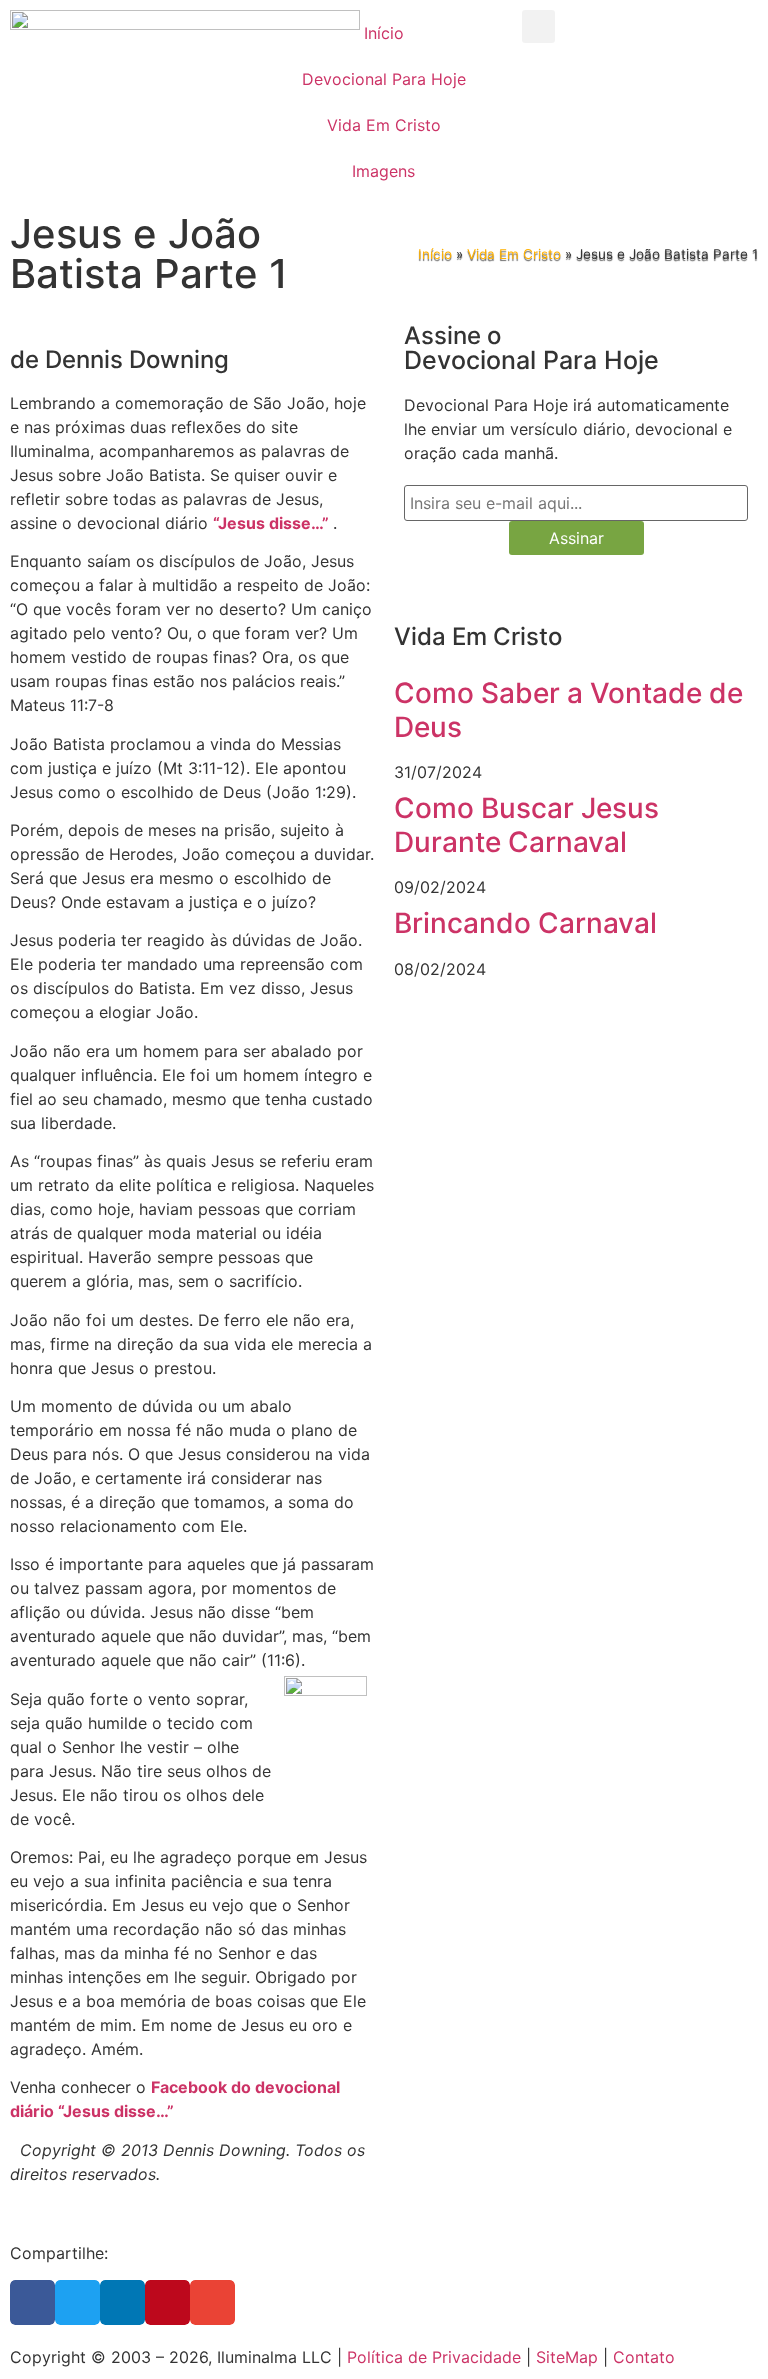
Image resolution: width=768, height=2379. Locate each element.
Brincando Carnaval (525, 923)
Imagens (383, 171)
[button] (538, 26)
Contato (644, 2357)
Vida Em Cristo (384, 125)
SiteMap (567, 2357)
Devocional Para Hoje (384, 79)
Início (384, 33)
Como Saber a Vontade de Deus (568, 710)
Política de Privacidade (434, 2357)
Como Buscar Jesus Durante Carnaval (526, 825)
